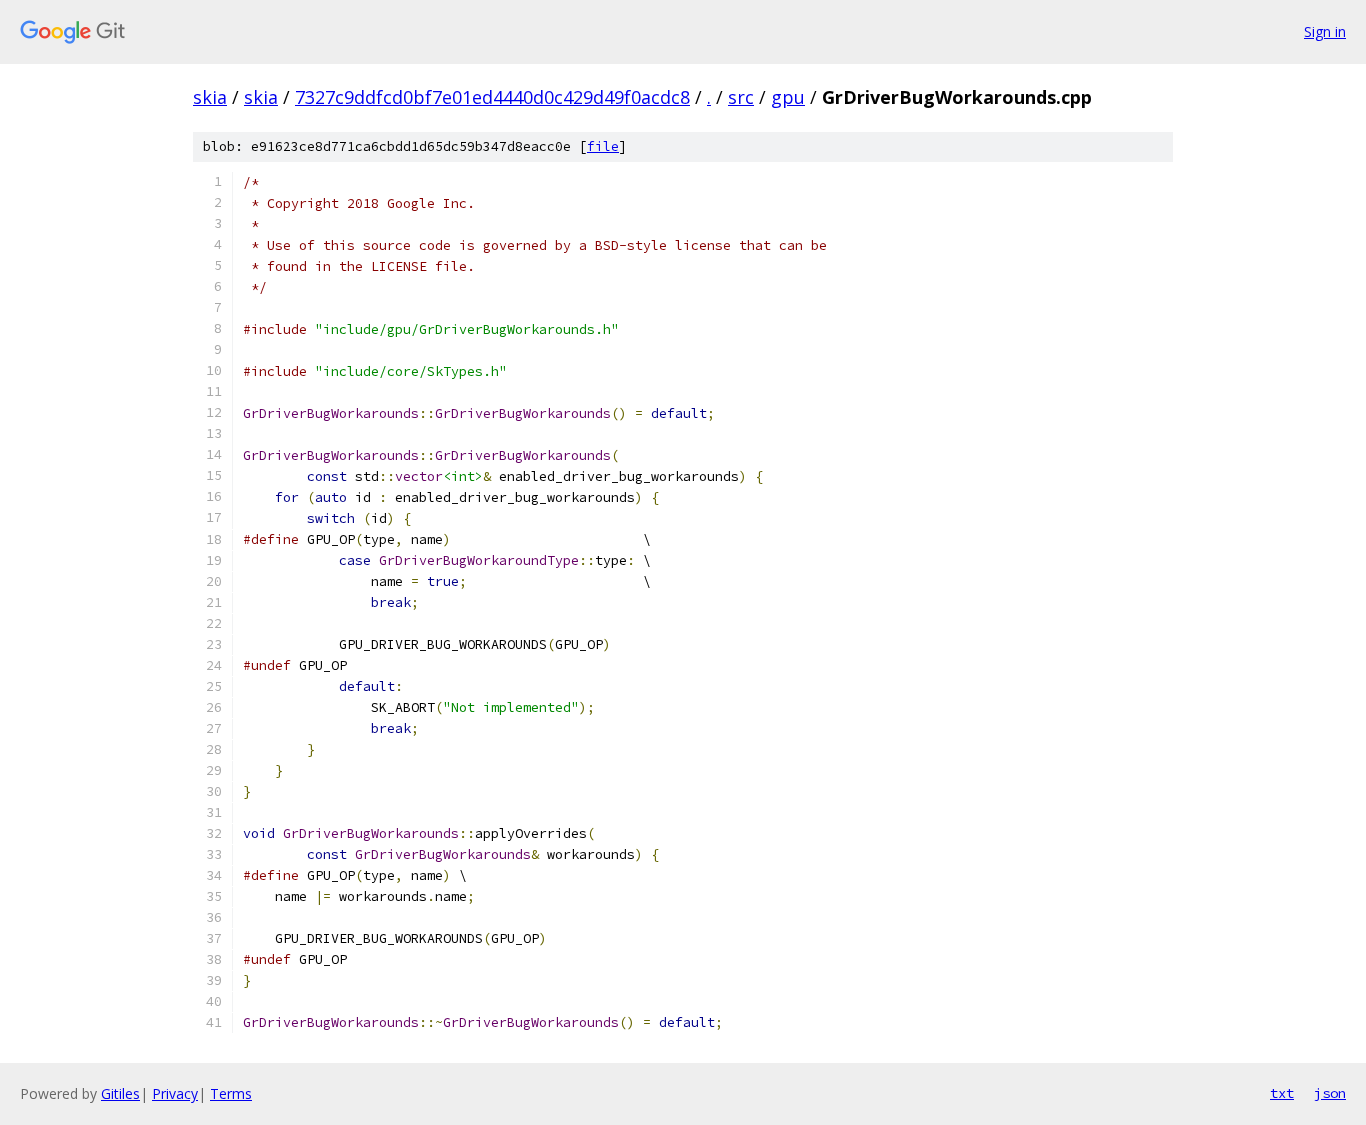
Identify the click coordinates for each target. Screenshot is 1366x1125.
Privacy (175, 1093)
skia (210, 97)
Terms (231, 1093)
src (741, 97)
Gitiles (120, 1093)
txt (1282, 1093)
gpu (788, 97)
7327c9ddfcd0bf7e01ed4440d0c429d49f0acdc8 (492, 97)
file (603, 146)
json (1330, 1093)
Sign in (1325, 31)
